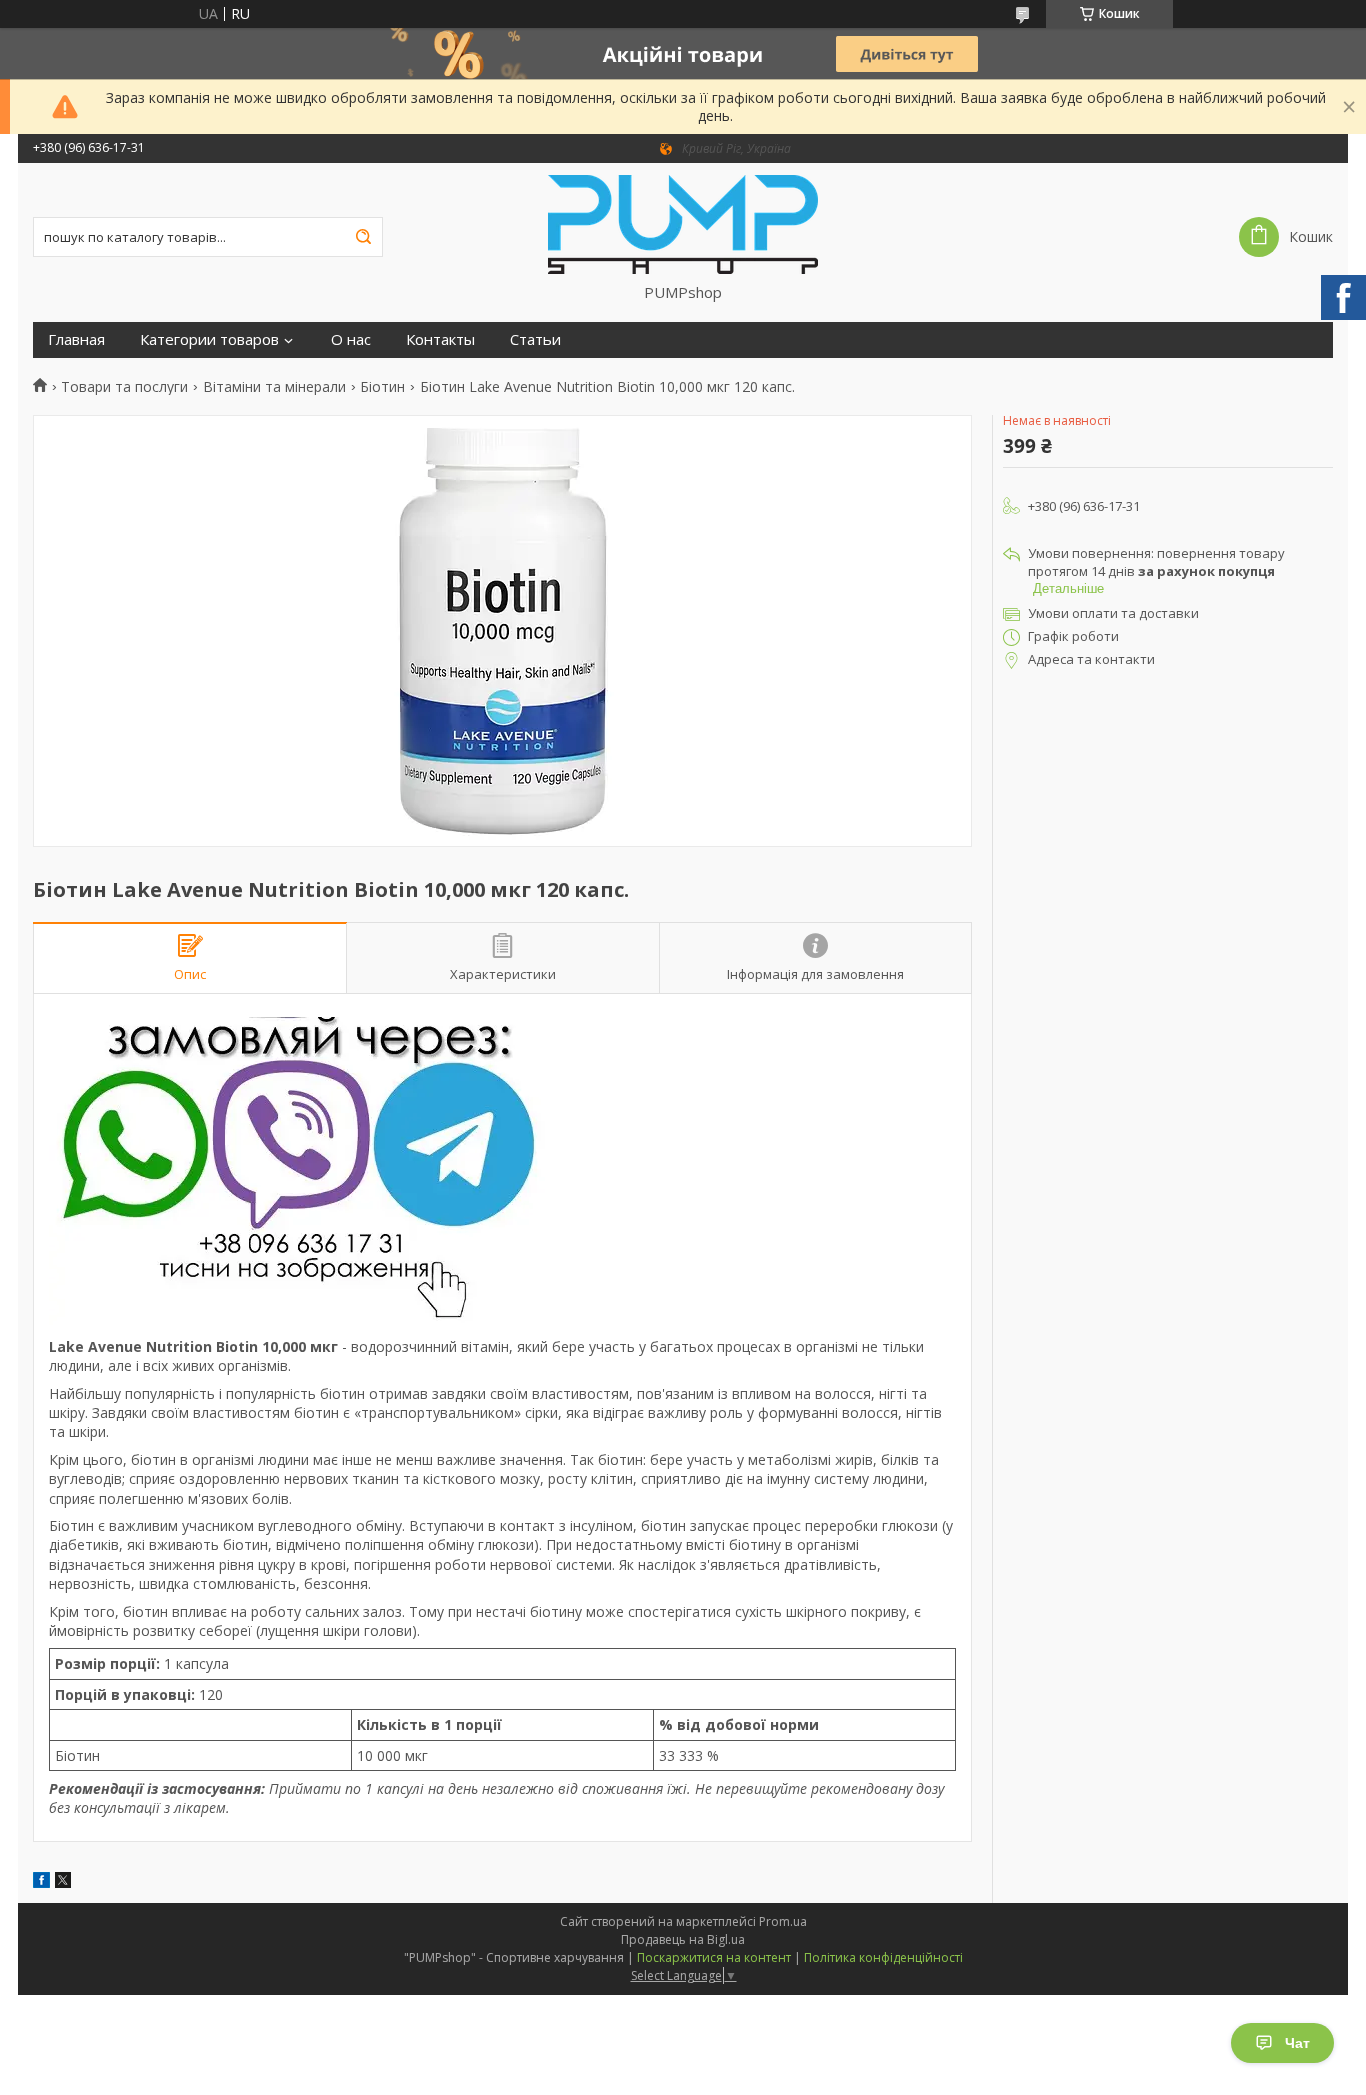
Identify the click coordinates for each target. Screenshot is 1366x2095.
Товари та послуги (124, 387)
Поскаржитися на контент (714, 1957)
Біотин (382, 387)
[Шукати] (363, 237)
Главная (76, 339)
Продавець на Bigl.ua (683, 1939)
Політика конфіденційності (883, 1957)
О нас (351, 339)
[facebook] (41, 1882)
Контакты (440, 339)
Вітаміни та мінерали (274, 387)
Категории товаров (209, 339)
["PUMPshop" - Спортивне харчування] (683, 223)
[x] (63, 1882)
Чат (1297, 2043)
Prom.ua (783, 1921)
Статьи (535, 339)
